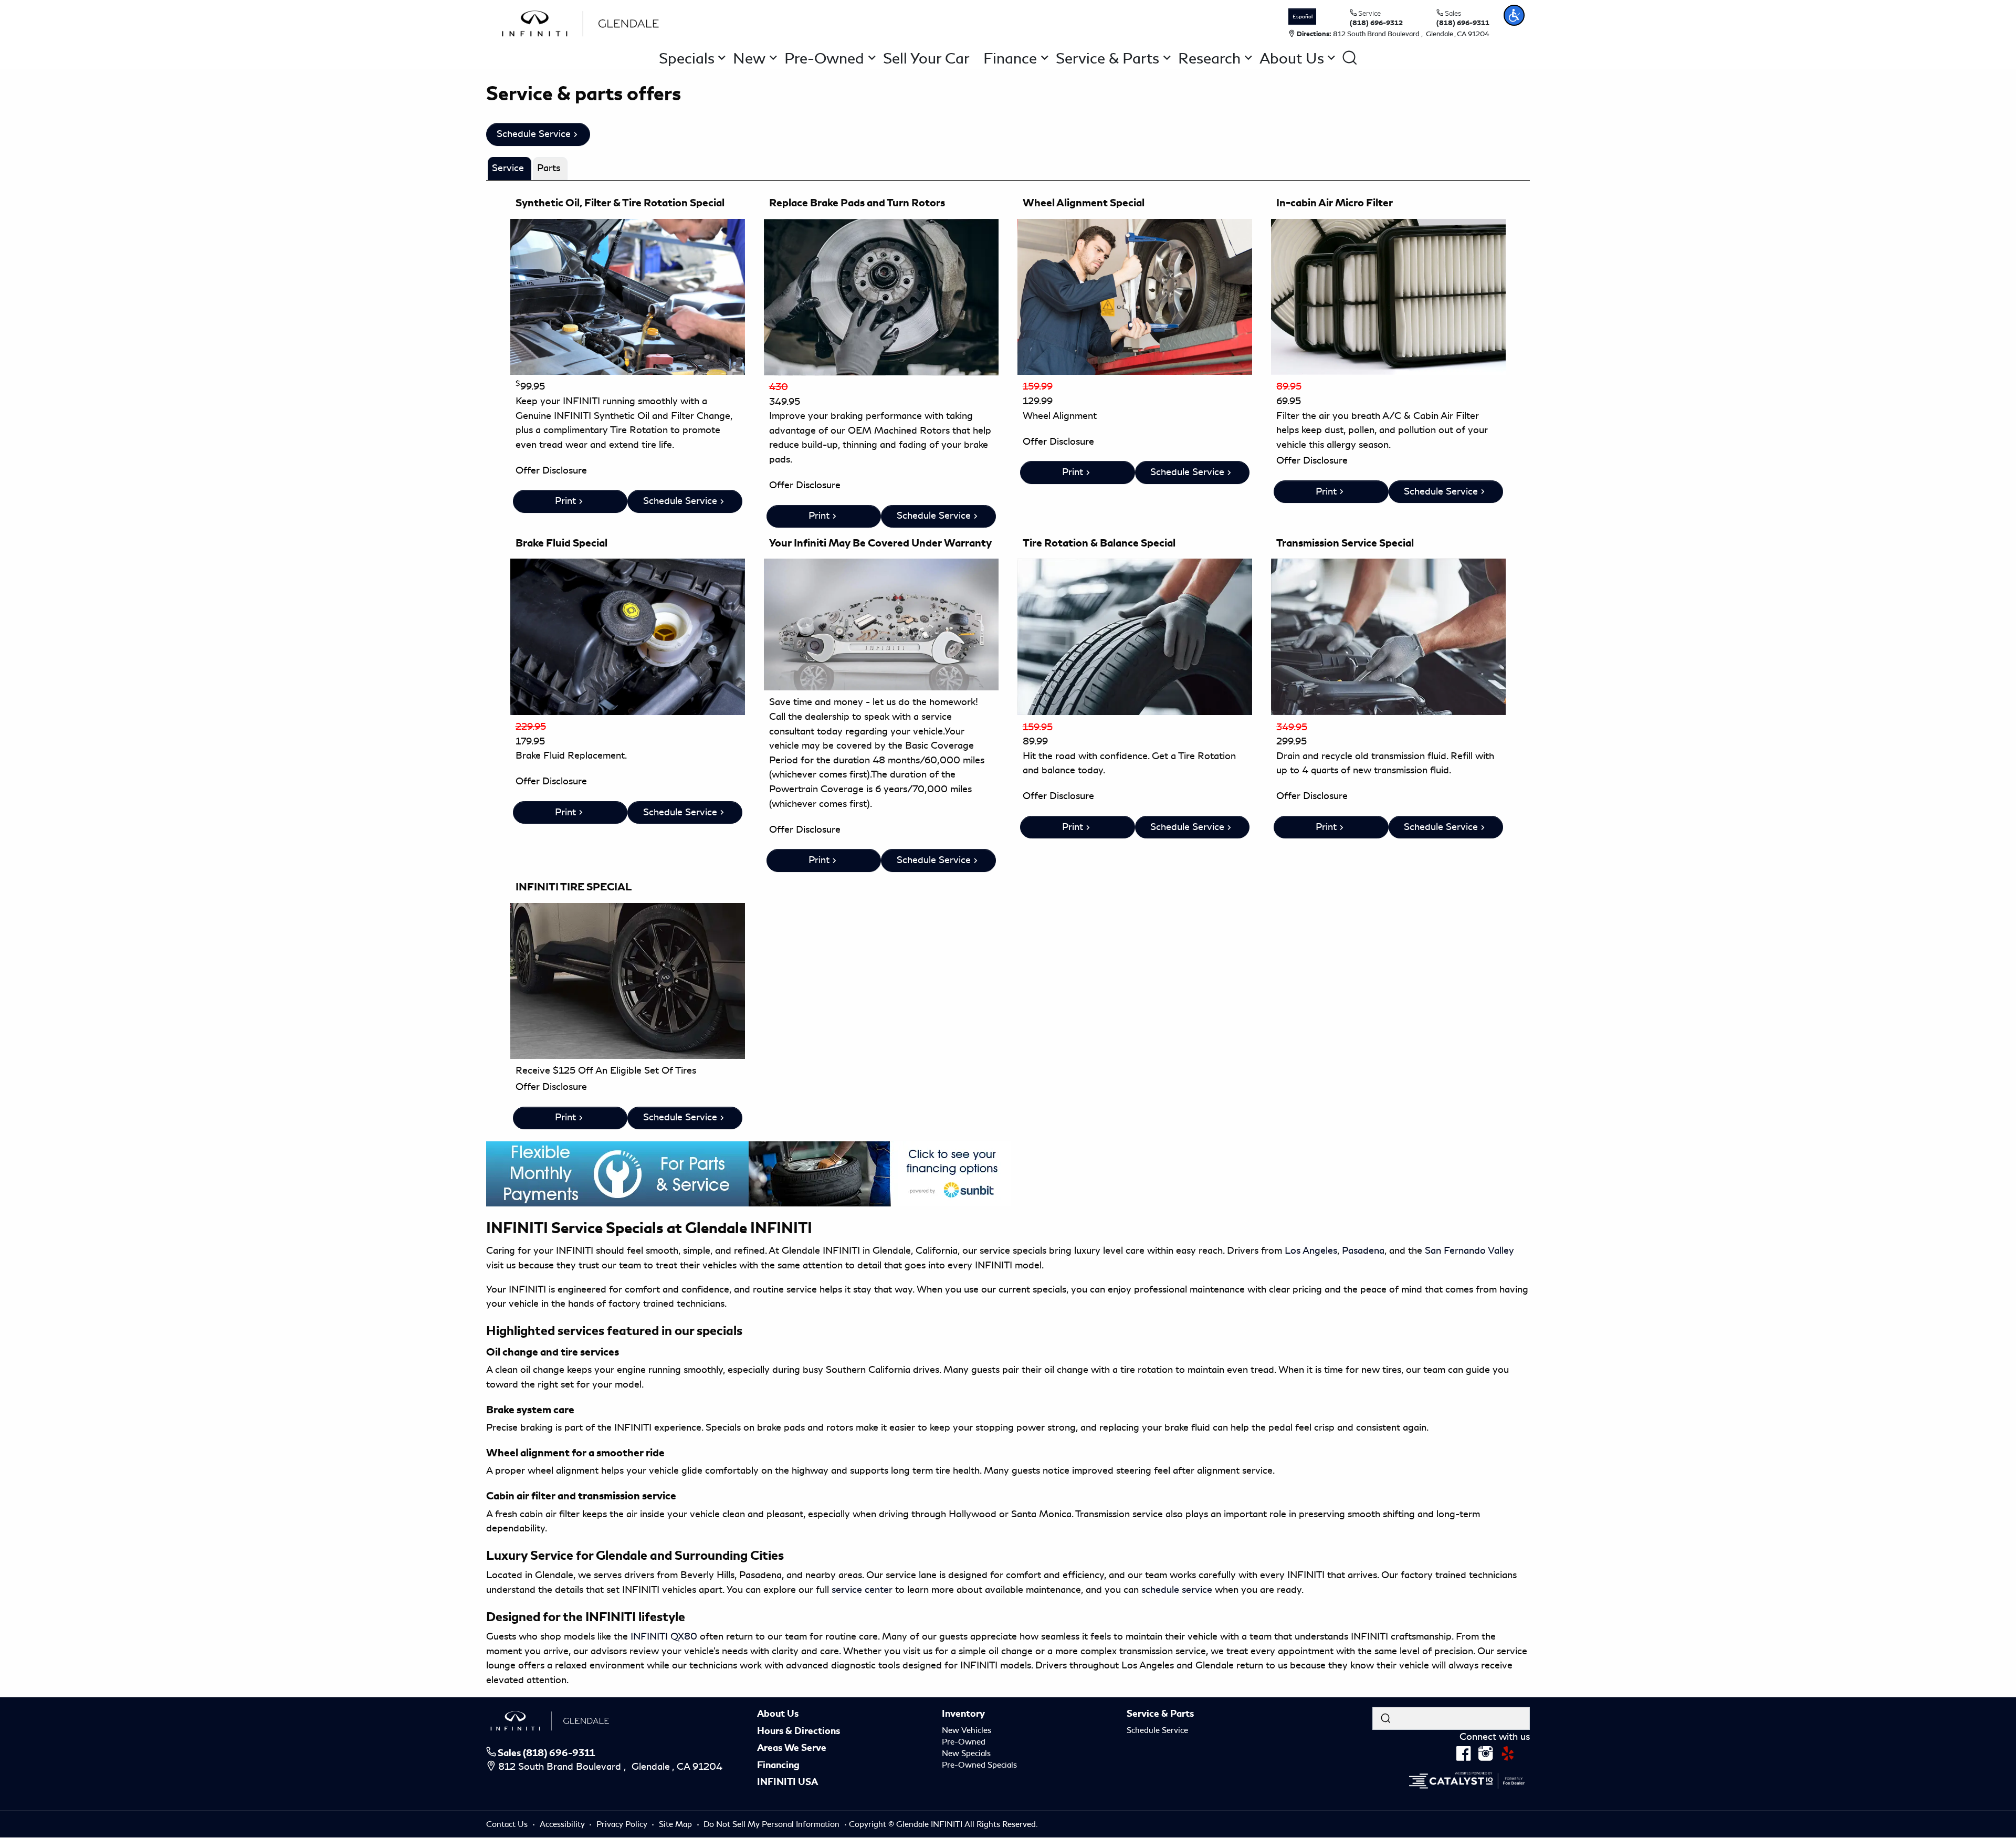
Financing (778, 1765)
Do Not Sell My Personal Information (773, 1824)
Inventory (963, 1714)
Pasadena (1363, 1251)
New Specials (966, 1753)
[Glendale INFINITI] (583, 22)
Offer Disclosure (551, 470)
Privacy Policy (623, 1824)
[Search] (1385, 1718)
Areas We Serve (792, 1748)
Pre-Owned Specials (979, 1765)
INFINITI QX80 (664, 1636)
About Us (778, 1714)
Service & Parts (1160, 1714)
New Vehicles (967, 1730)
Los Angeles (1311, 1251)
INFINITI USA (787, 1782)
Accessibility (563, 1824)
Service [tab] (508, 168)
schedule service (1177, 1590)
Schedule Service (534, 134)
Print (565, 501)
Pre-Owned (964, 1742)
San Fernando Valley (1469, 1251)
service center (862, 1590)
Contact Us (508, 1824)
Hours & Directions (799, 1731)
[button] (1514, 15)
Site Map (676, 1824)
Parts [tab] (549, 168)
